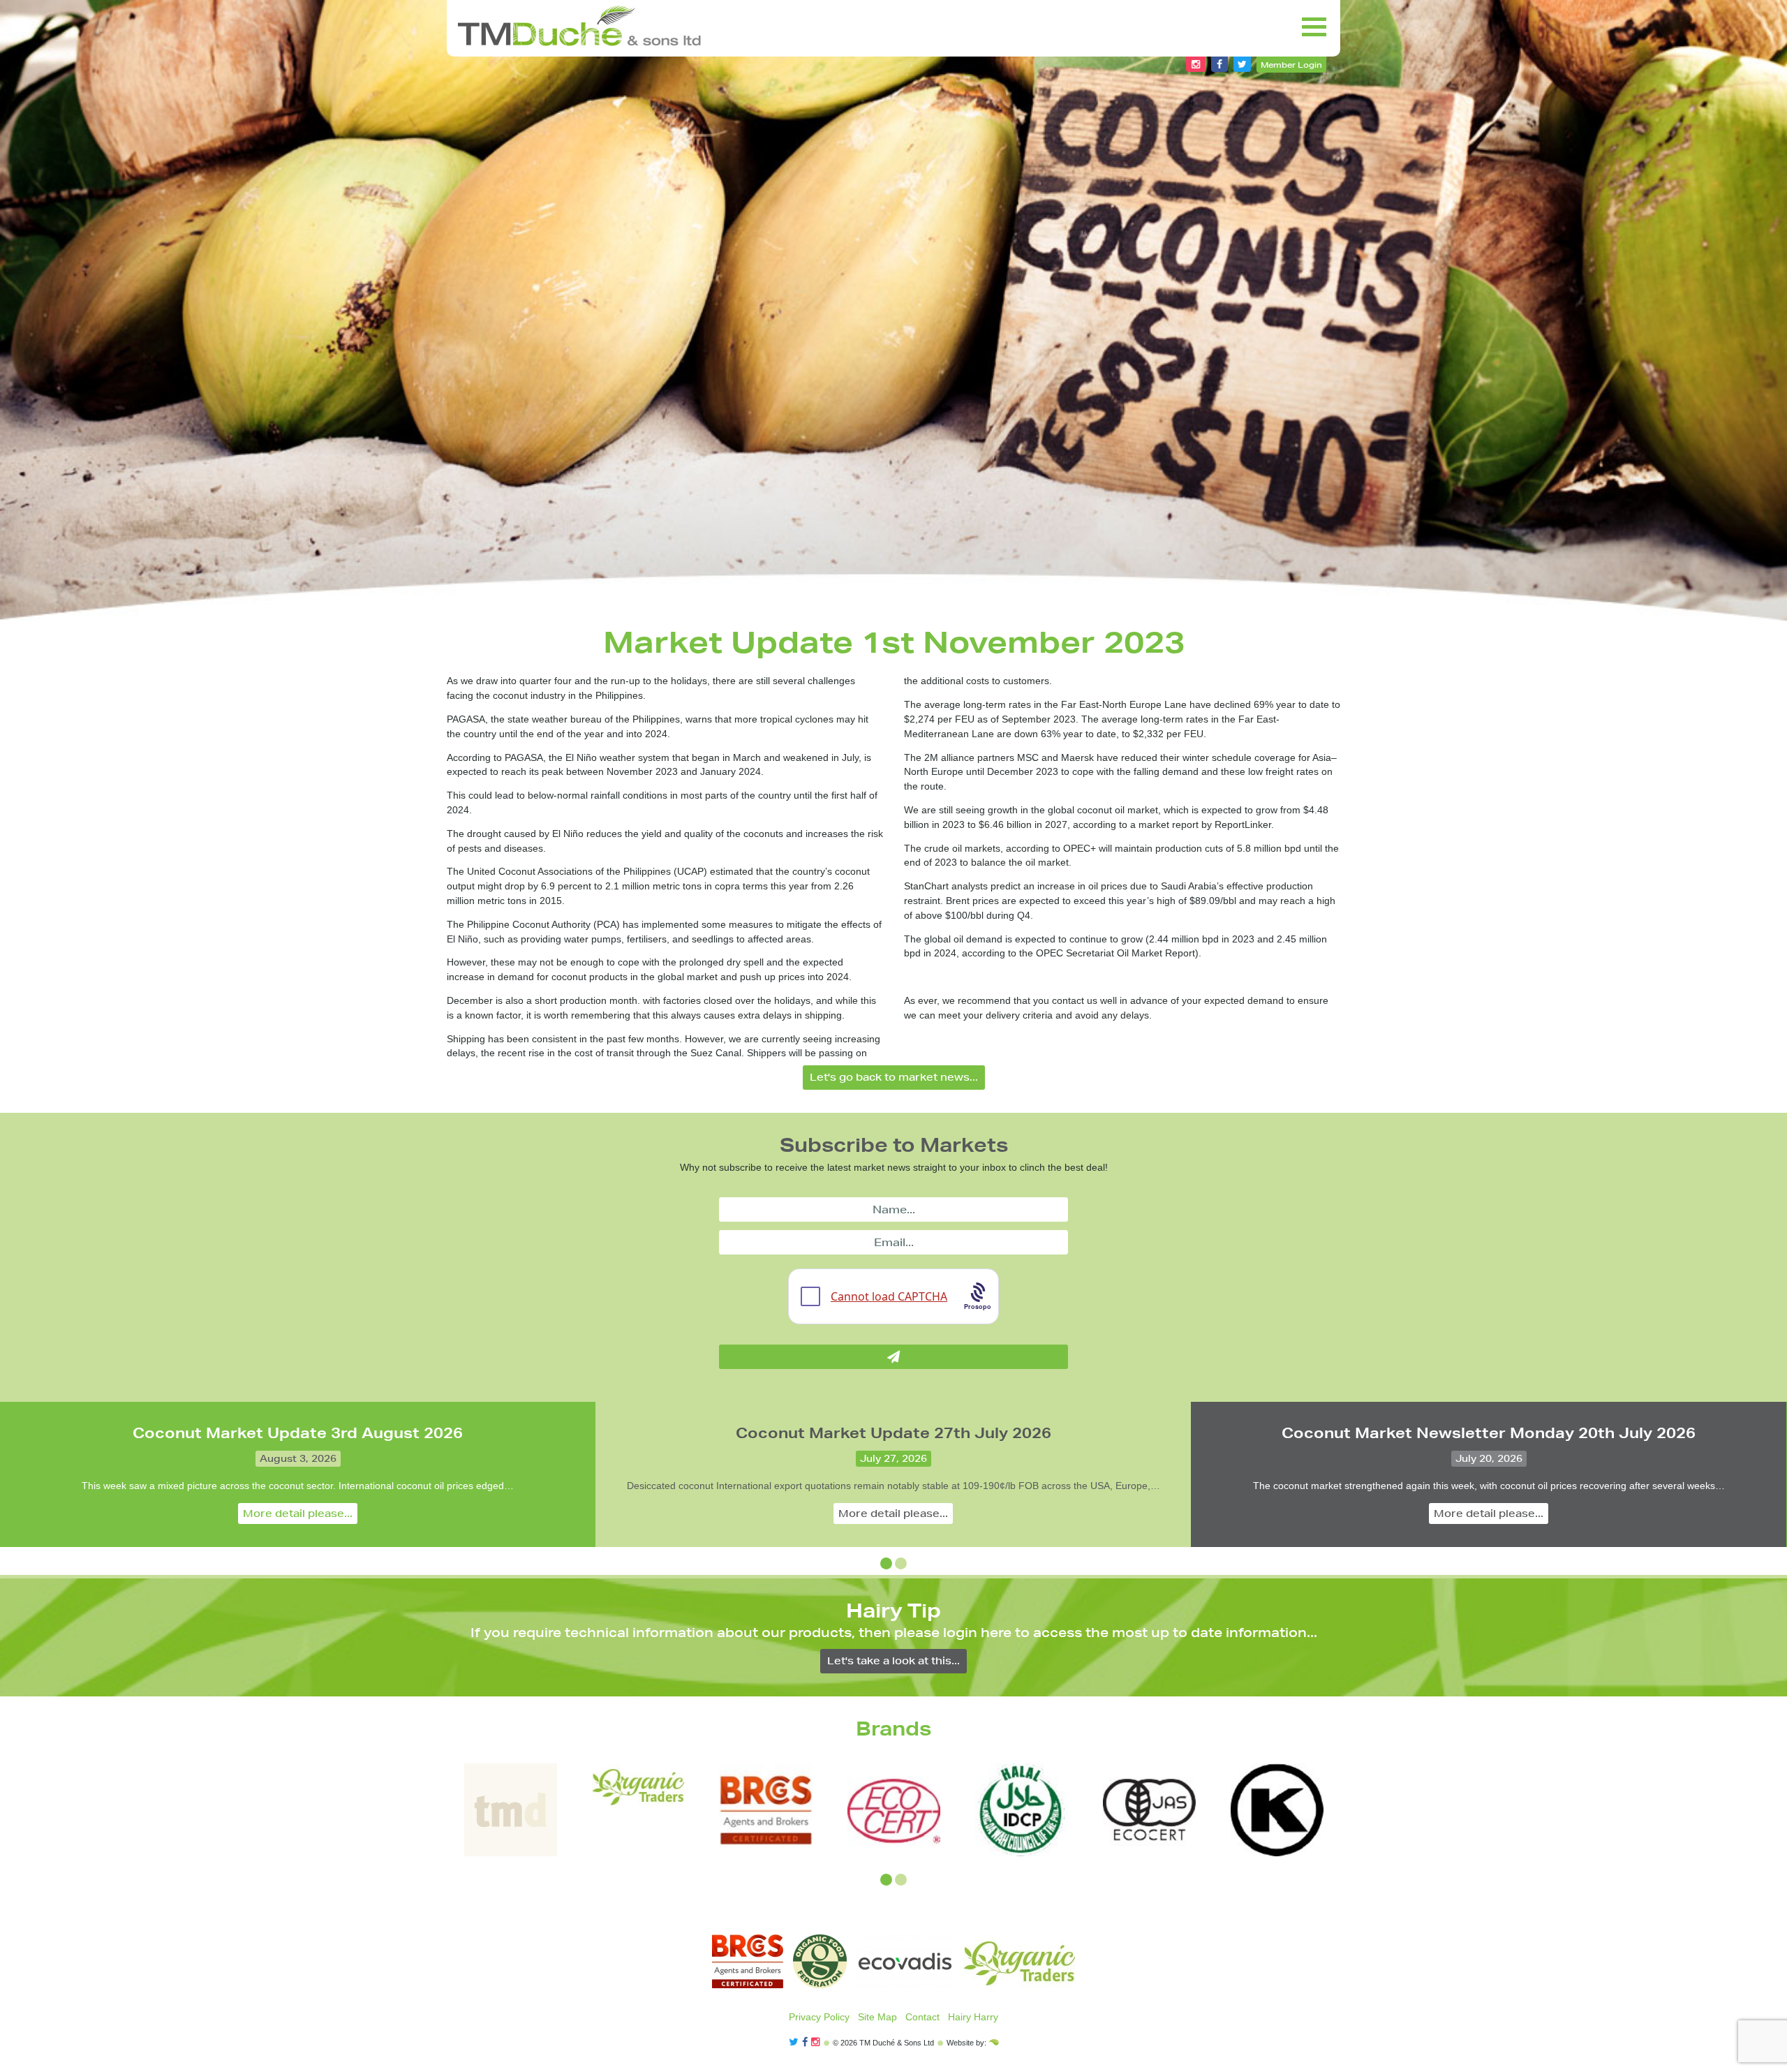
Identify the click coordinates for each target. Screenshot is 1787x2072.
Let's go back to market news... (894, 1077)
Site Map (877, 2017)
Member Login (1291, 65)
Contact (922, 2017)
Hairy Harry (973, 2017)
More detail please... (298, 1514)
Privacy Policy (819, 2017)
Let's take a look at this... (893, 1661)
